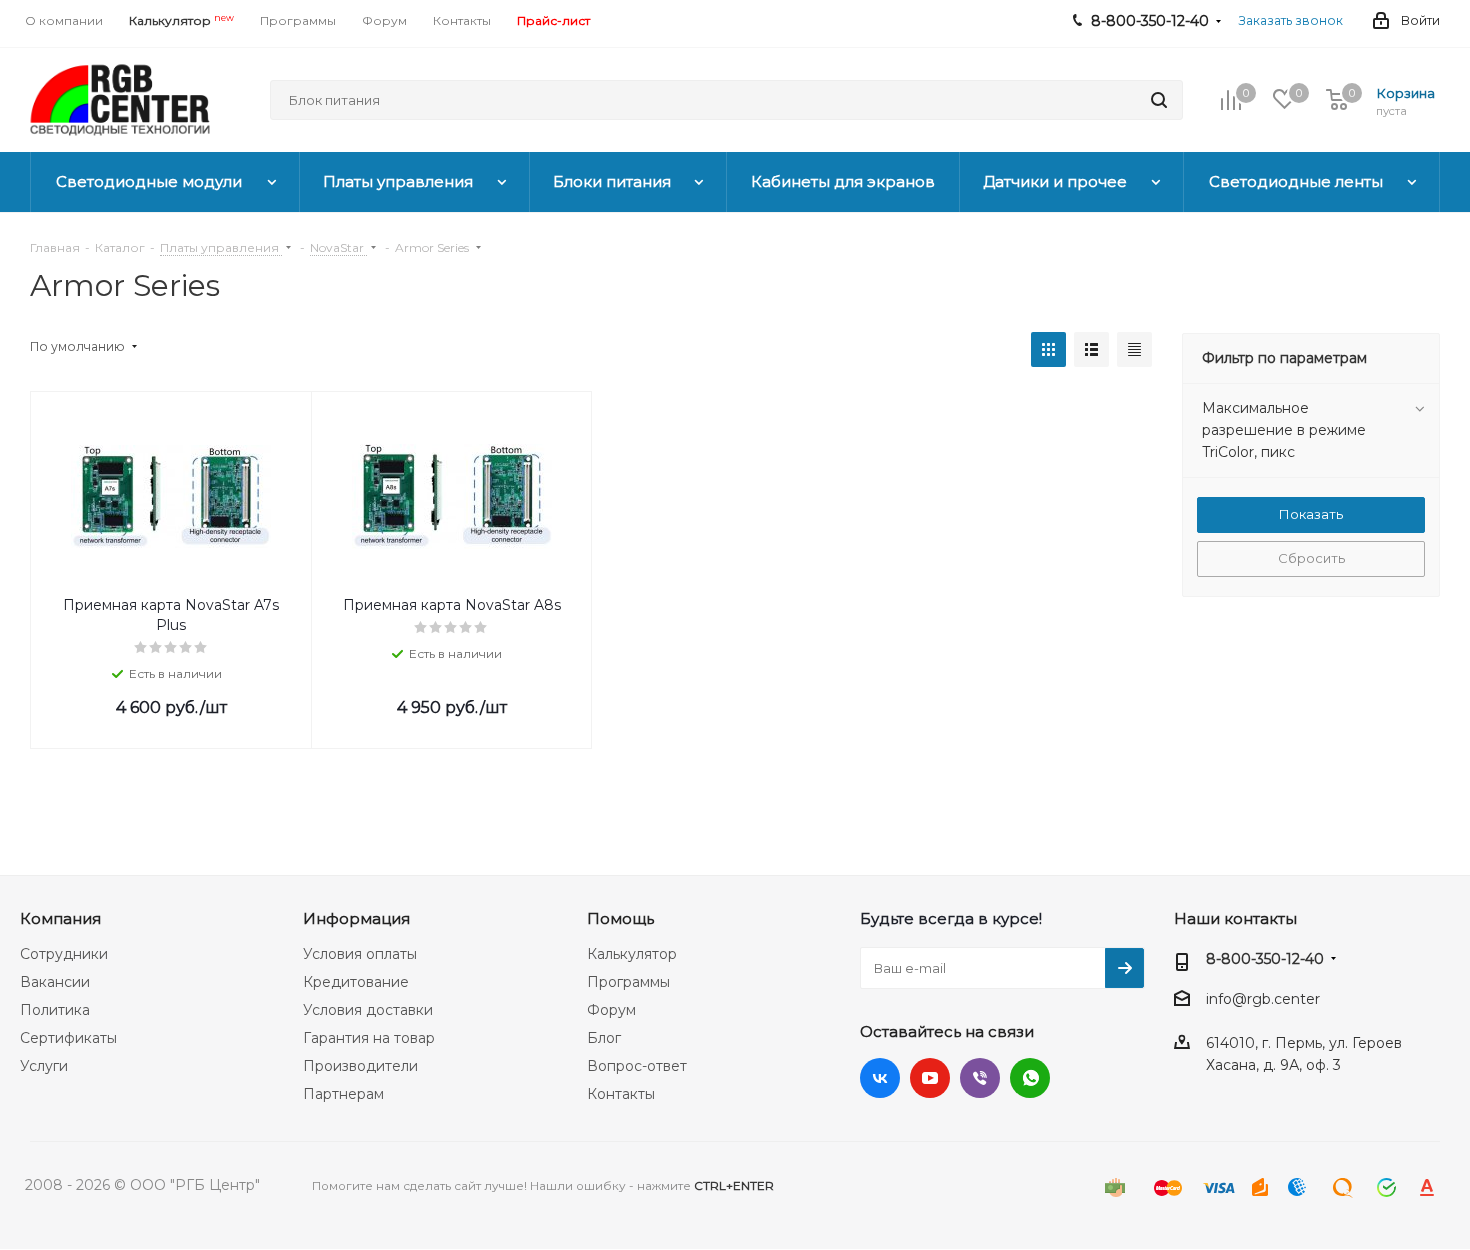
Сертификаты (68, 1038)
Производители (360, 1066)
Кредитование (356, 982)
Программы (628, 982)
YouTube (930, 1078)
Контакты (621, 1094)
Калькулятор (632, 954)
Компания (60, 918)
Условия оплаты (360, 954)
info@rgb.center (1263, 999)
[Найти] (1159, 100)
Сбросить (1311, 558)
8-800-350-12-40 (1265, 959)
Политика (55, 1010)
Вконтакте (880, 1078)
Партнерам (343, 1094)
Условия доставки (368, 1010)
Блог (604, 1038)
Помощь (620, 918)
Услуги (44, 1066)
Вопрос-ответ (637, 1066)
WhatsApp (1030, 1078)
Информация (356, 918)
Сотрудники (64, 954)
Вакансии (55, 982)
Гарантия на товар (369, 1038)
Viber (980, 1078)
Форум (611, 1010)
